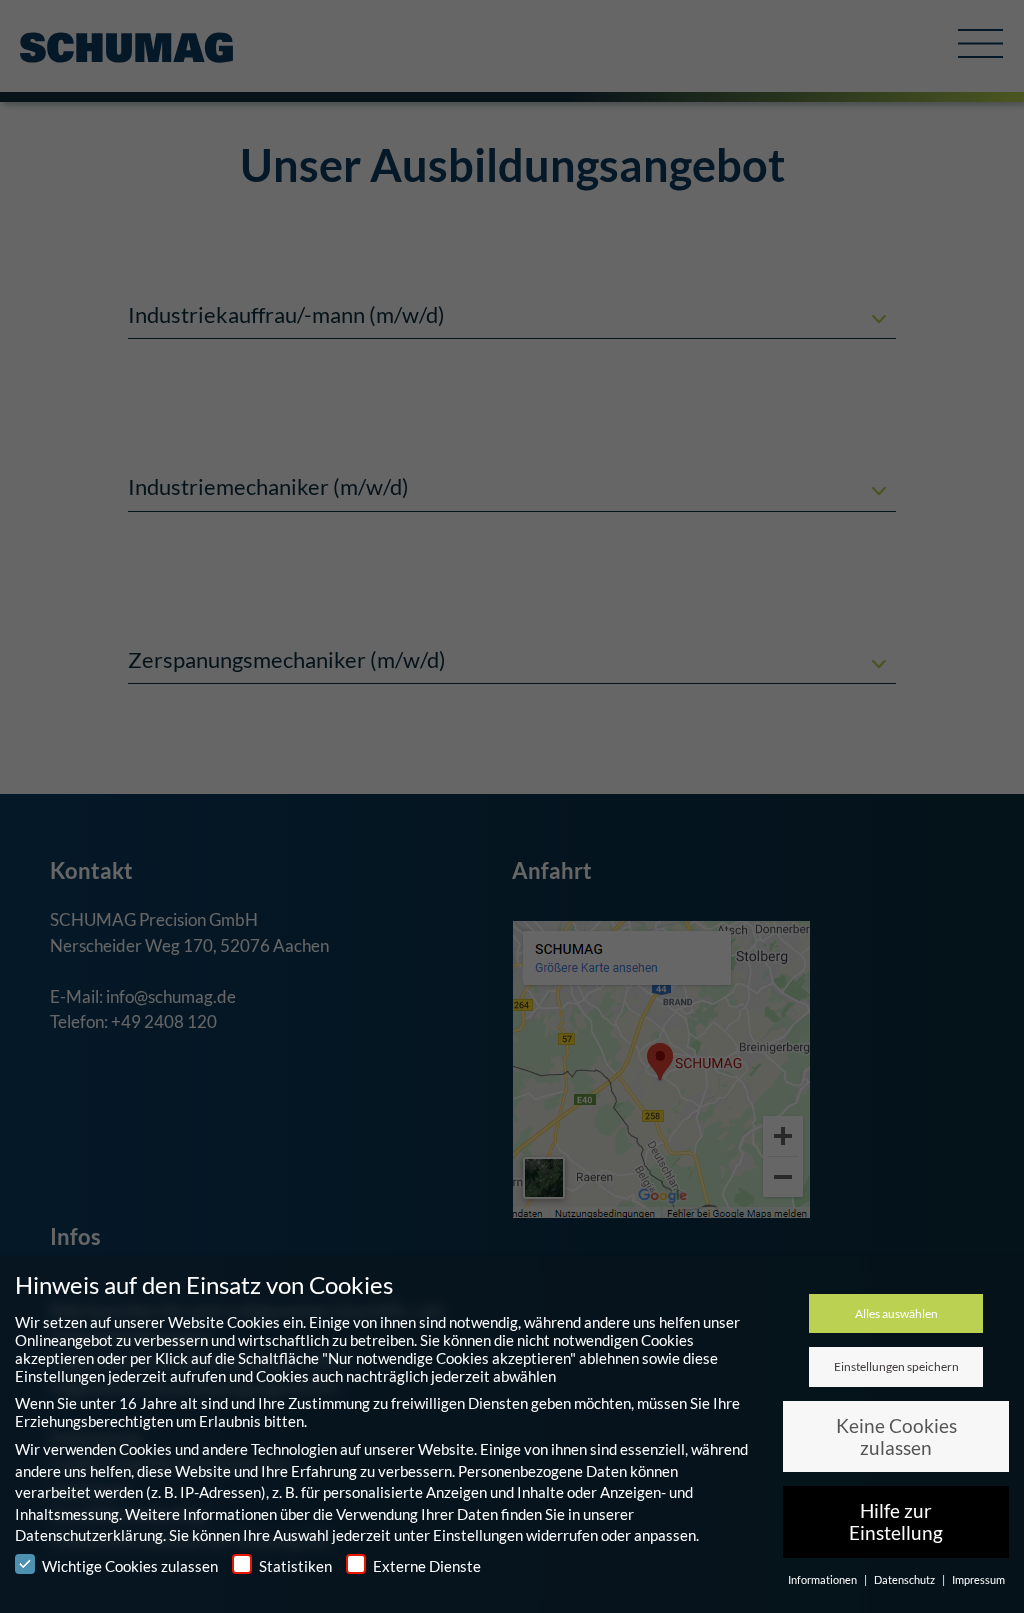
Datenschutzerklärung (89, 1535)
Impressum (978, 1579)
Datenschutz (905, 1579)
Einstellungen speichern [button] (896, 1366)
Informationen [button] (823, 1579)
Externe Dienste (427, 1566)
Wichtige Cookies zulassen (130, 1566)
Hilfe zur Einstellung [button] (896, 1521)
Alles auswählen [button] (896, 1313)
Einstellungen (478, 1535)
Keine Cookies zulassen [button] (896, 1436)
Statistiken (295, 1566)
